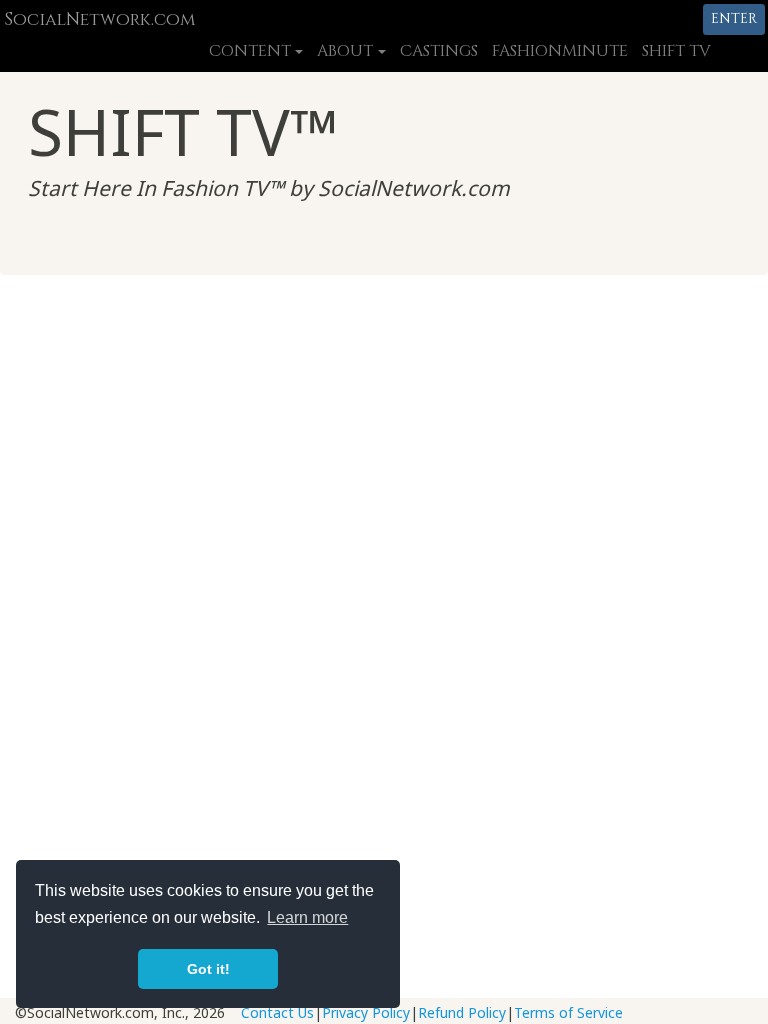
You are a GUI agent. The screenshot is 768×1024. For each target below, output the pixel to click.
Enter (734, 18)
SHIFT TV (676, 51)
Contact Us (277, 1012)
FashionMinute (560, 51)
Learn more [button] (307, 917)
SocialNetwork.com (99, 20)
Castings (439, 51)
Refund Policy (462, 1012)
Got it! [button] (208, 969)
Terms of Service (568, 1012)
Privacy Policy (366, 1012)
